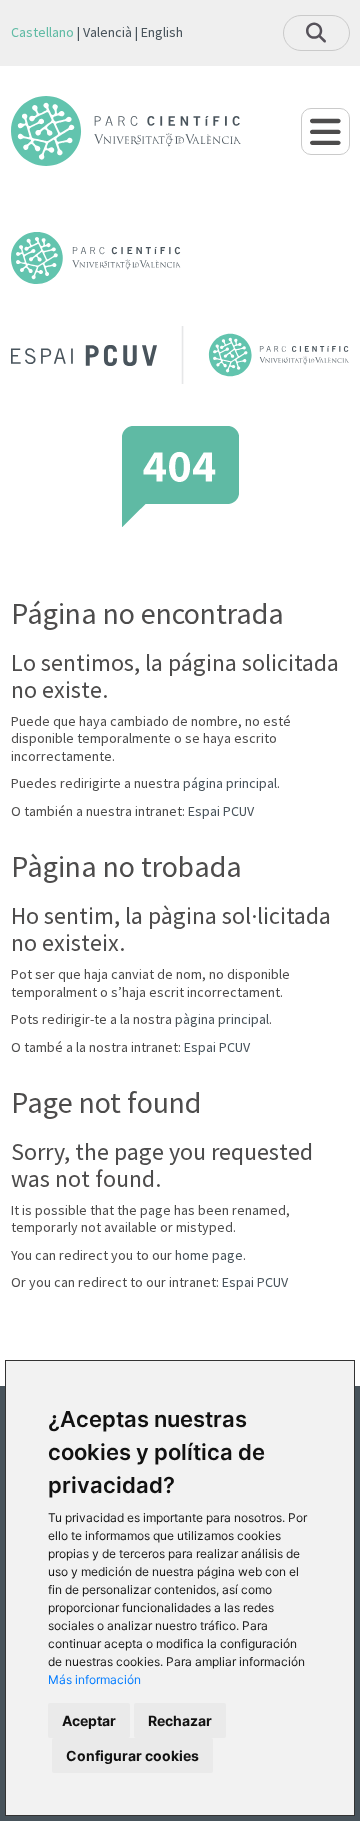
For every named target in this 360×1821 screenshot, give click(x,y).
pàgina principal (222, 1019)
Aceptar (89, 1720)
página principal (230, 783)
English (162, 32)
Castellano (42, 32)
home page (209, 1255)
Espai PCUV (221, 811)
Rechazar (180, 1720)
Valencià (107, 32)
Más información (94, 1679)
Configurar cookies (132, 1755)
